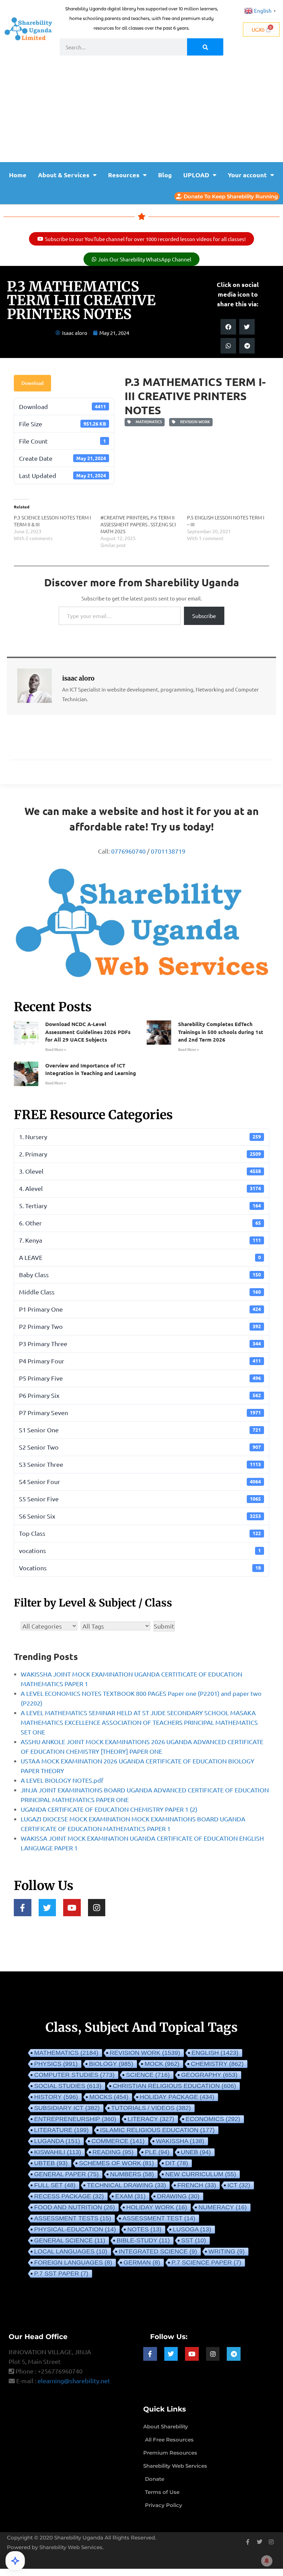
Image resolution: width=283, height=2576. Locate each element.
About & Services (64, 175)
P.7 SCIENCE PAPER (206, 2262)
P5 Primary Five (140, 1378)
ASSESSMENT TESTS (73, 2218)
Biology (111, 2064)
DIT (177, 2163)
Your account (247, 175)
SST (194, 2240)
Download (32, 383)
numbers (132, 2174)
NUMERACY (223, 2207)
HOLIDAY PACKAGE (177, 2097)
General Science (70, 2240)
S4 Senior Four (140, 1481)
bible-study (143, 2240)
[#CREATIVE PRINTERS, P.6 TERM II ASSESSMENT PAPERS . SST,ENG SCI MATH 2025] (144, 531)
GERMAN (142, 2262)
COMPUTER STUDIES (74, 2075)
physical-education (75, 2229)
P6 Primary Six (140, 1395)
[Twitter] (47, 1908)
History (56, 2097)
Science (148, 2075)
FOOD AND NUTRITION (75, 2207)
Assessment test (159, 2218)
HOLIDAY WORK (157, 2207)
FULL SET (55, 2185)
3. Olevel (140, 1171)
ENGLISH (215, 2053)
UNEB (196, 2152)
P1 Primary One (140, 1309)
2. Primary (140, 1154)
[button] (228, 327)
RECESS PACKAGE (69, 2196)
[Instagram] (97, 1908)
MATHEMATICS (148, 422)
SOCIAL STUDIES (68, 2086)
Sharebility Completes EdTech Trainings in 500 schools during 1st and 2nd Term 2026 (221, 1032)
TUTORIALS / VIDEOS (151, 2108)
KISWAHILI (58, 2152)
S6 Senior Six (140, 1516)
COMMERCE (118, 2141)
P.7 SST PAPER (61, 2274)
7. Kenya (140, 1240)
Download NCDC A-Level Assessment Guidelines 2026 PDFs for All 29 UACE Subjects (88, 1032)
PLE (157, 2152)
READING (113, 2152)
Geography (209, 2075)
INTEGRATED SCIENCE (158, 2251)
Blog (165, 175)
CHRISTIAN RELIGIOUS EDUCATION (174, 2086)
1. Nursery (140, 1137)
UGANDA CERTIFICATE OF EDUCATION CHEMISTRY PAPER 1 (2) (109, 1809)
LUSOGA (192, 2229)
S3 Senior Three (140, 1464)
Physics (56, 2064)
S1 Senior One (140, 1430)
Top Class (140, 1533)
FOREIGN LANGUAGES (73, 2262)
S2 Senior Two (140, 1447)
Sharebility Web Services (71, 2547)
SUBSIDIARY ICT (67, 2108)
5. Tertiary (140, 1206)
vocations (140, 1550)
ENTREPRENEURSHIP (75, 2119)
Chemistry (217, 2064)
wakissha (180, 2141)
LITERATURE (61, 2130)
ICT (239, 2185)
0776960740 (128, 851)
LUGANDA (57, 2141)
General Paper (66, 2174)
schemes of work (116, 2163)
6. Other (140, 1223)
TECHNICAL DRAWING (126, 2185)
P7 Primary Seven (140, 1413)
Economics (213, 2119)
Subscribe (204, 616)
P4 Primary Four (140, 1361)
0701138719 (168, 851)
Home (18, 175)
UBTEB (51, 2163)
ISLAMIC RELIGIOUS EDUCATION (157, 2130)
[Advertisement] (141, 110)
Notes (144, 2229)
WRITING (227, 2251)
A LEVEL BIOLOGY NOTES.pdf (62, 1780)
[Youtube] (72, 1908)
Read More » (56, 1050)
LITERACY (151, 2119)
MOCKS (109, 2097)
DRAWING (178, 2196)
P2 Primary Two (140, 1326)
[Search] (205, 47)
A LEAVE (140, 1257)
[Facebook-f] (23, 1908)
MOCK (162, 2064)
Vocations (140, 1568)
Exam (130, 2196)
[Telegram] (234, 2354)
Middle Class (140, 1292)
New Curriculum (201, 2174)
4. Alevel (140, 1188)
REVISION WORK (194, 422)
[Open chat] (15, 2561)
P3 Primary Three (140, 1344)
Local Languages (71, 2251)
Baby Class (140, 1275)
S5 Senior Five (140, 1499)
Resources (124, 175)
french (197, 2185)
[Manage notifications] (267, 2561)
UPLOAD (196, 175)
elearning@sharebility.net (74, 2381)
